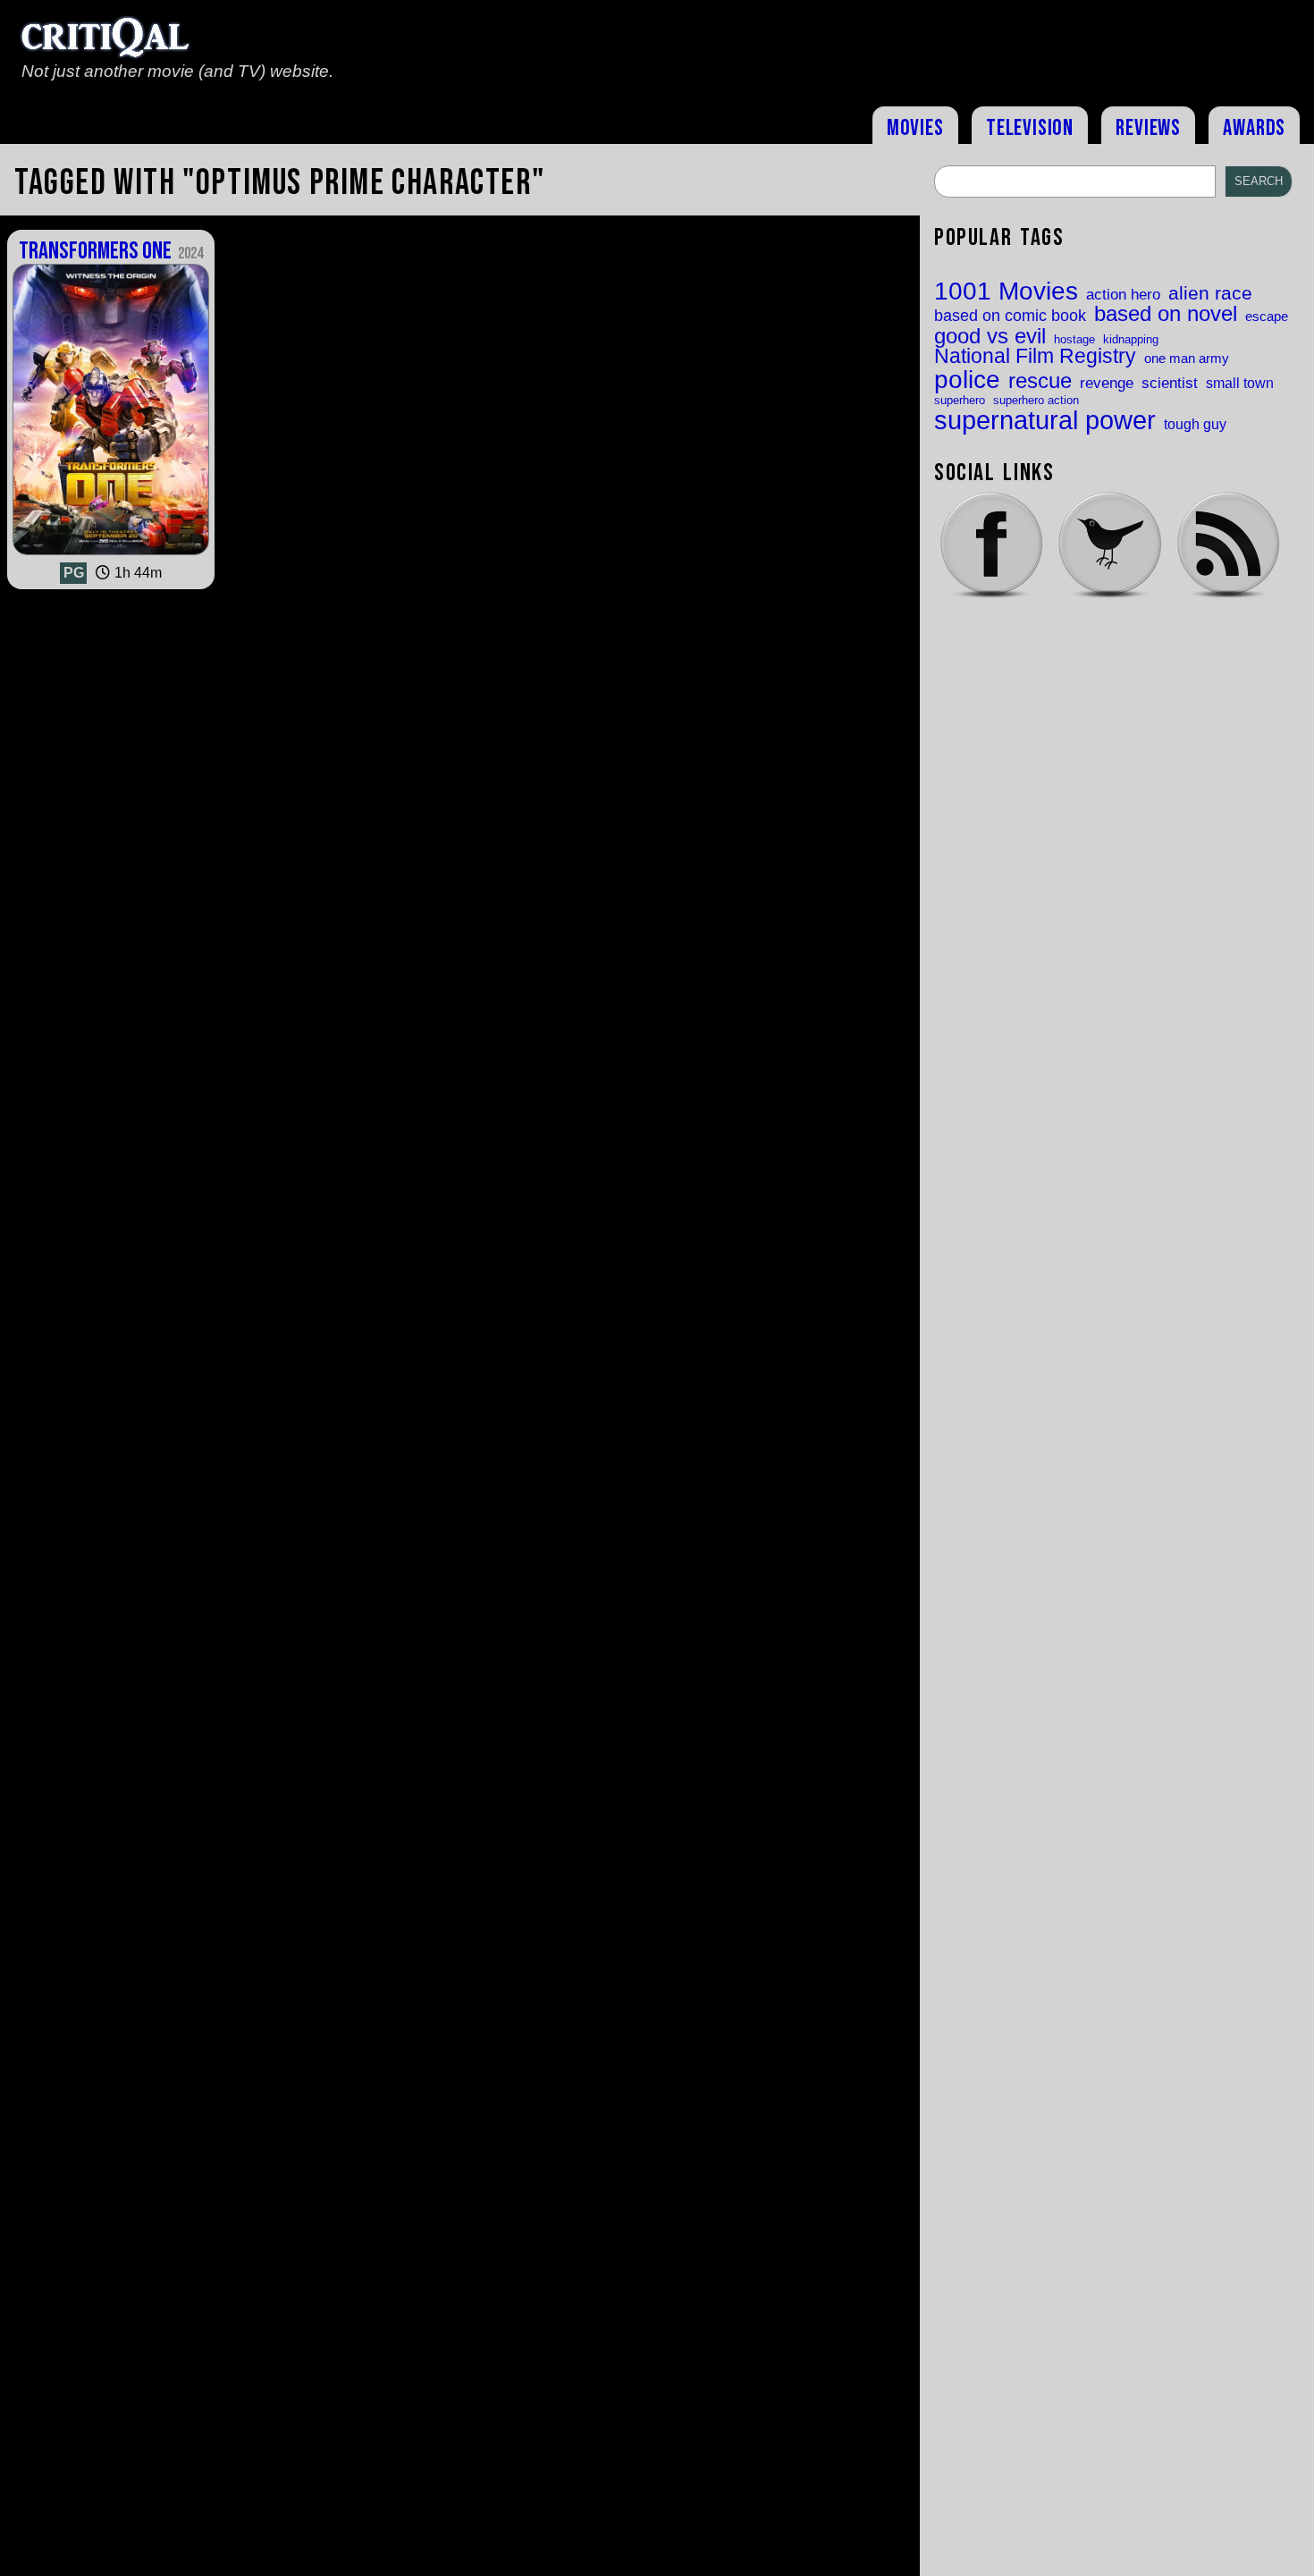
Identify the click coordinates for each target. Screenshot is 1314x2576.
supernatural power (1045, 420)
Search (1259, 181)
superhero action (1036, 400)
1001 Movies (1006, 291)
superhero (960, 400)
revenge (1107, 383)
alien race (1210, 294)
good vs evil (990, 336)
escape (1267, 317)
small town (1240, 383)
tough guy (1195, 424)
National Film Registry (1035, 357)
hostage (1074, 339)
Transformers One (110, 251)
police (967, 379)
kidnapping (1131, 339)
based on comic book (1010, 316)
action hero (1123, 295)
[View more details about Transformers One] (111, 555)
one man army (1187, 359)
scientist (1170, 383)
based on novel (1166, 315)
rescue (1040, 382)
